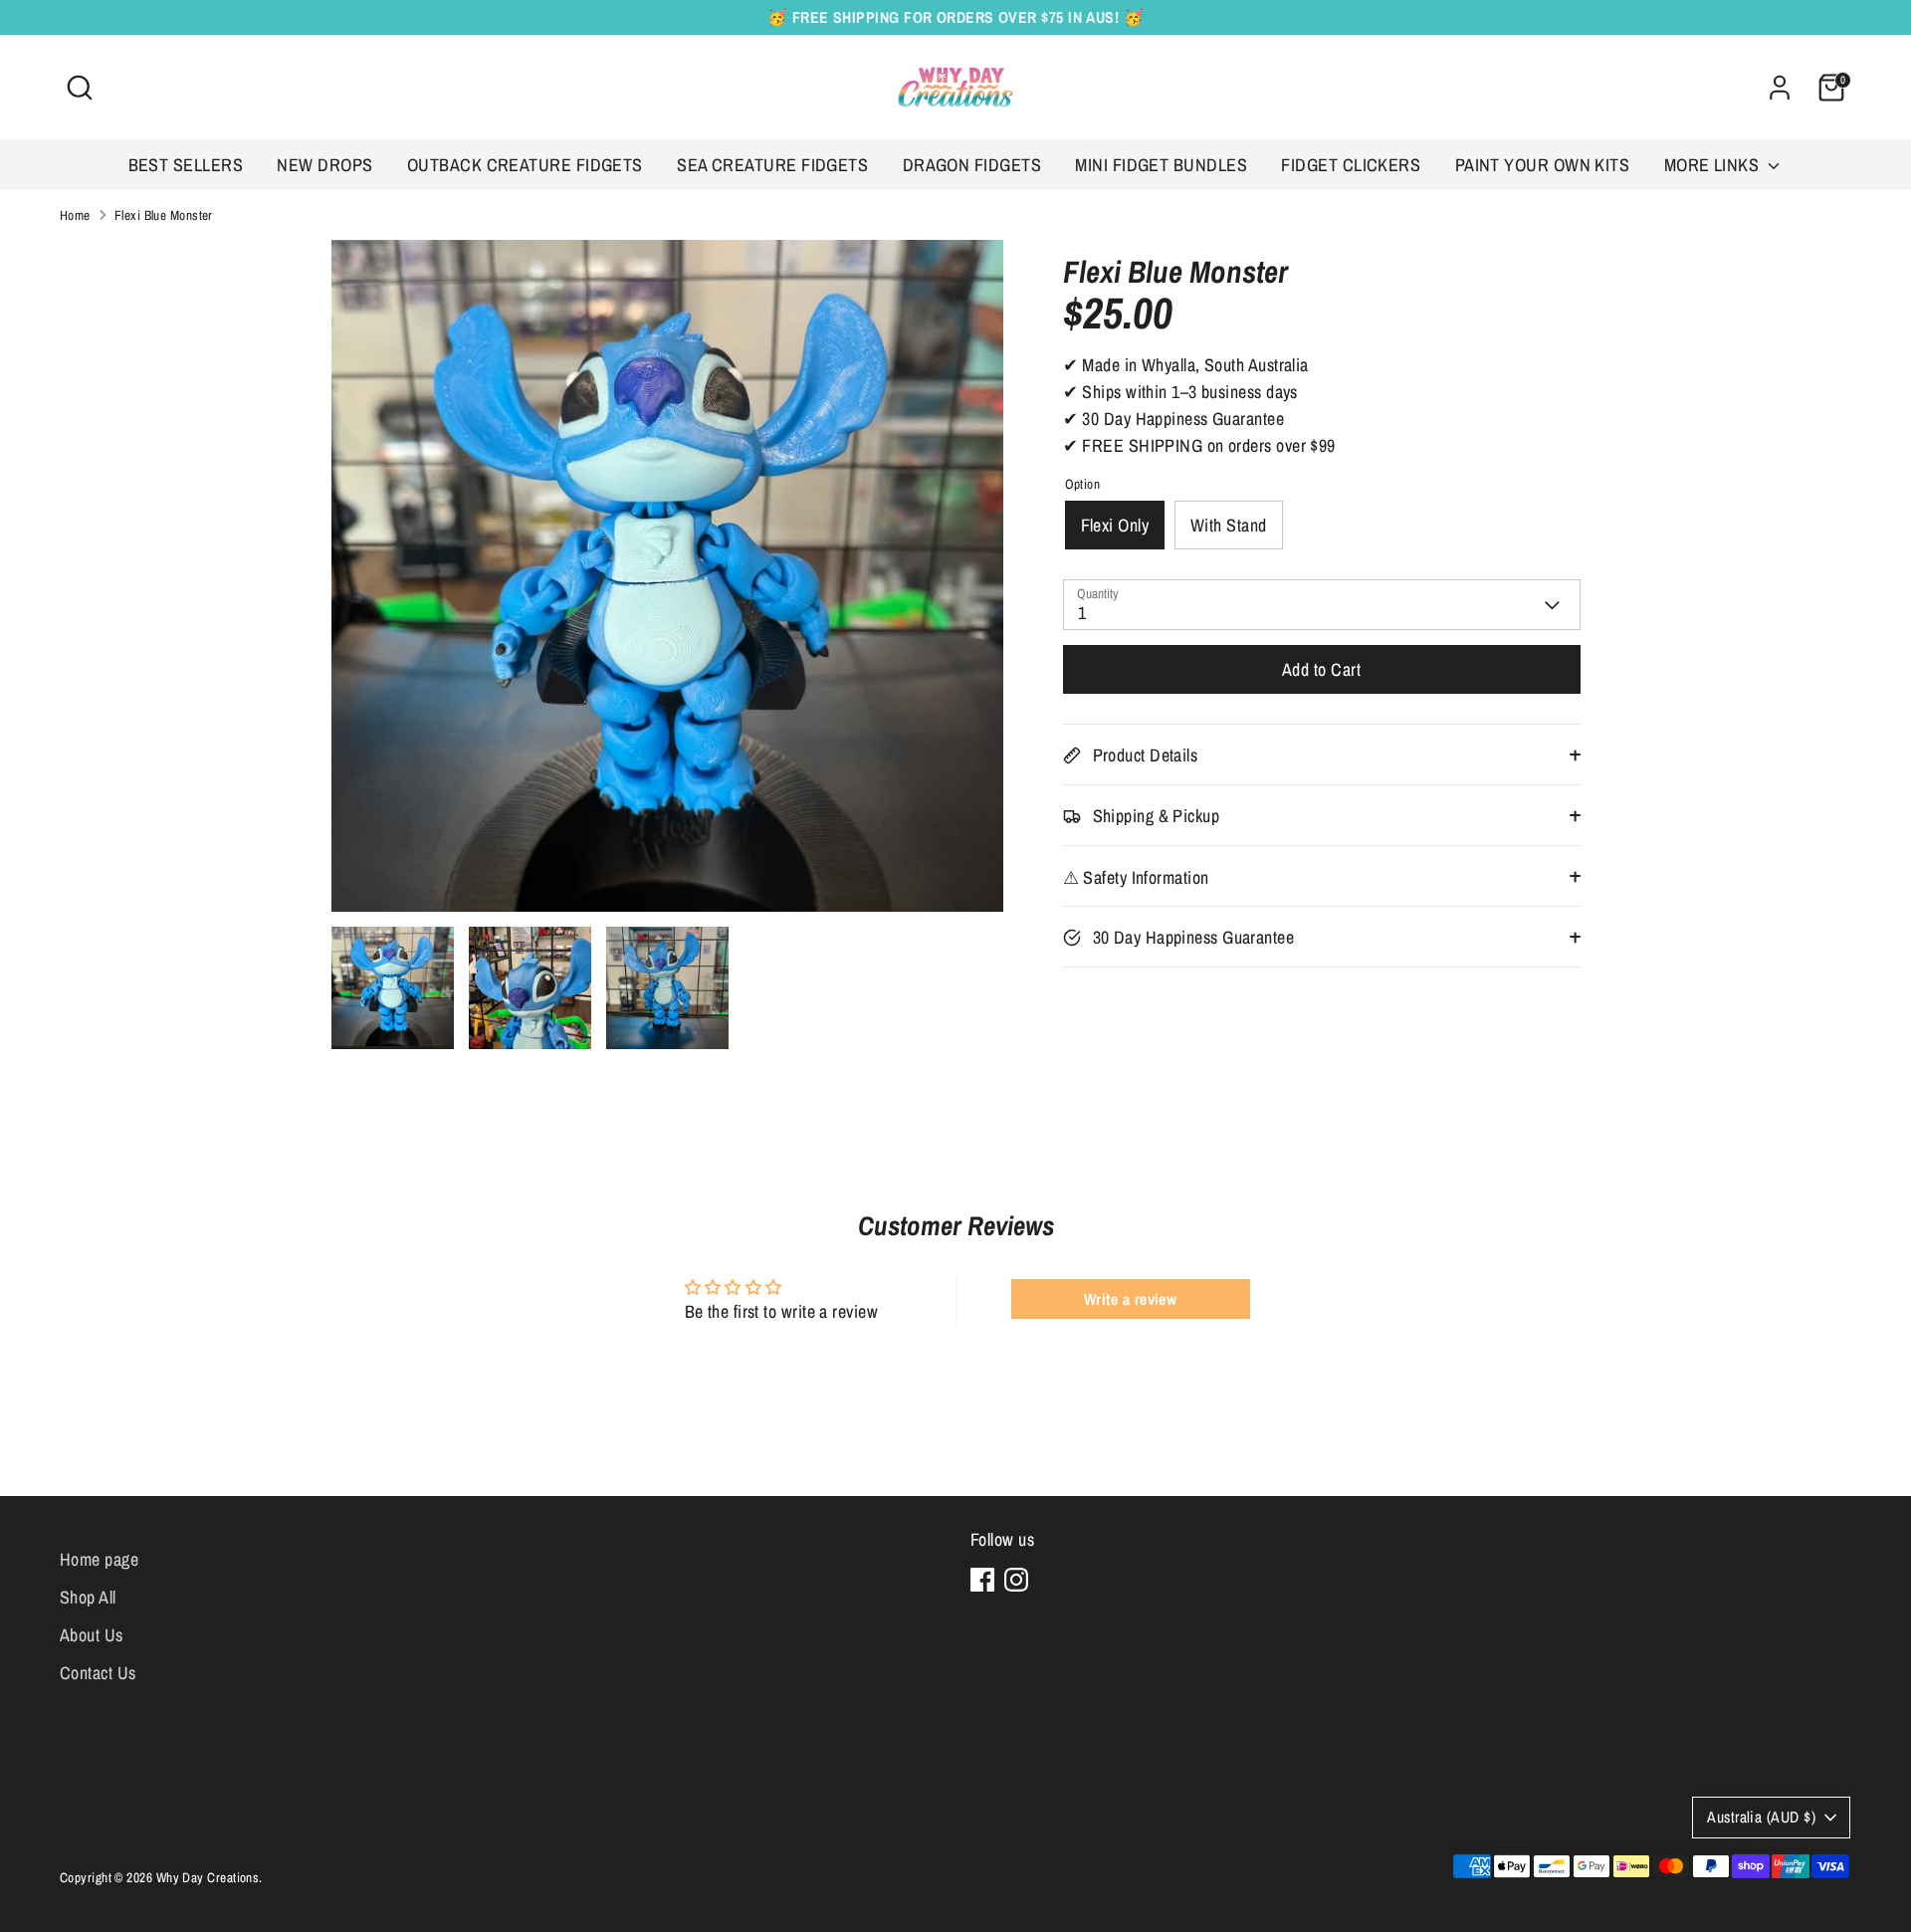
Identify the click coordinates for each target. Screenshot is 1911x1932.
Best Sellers (186, 165)
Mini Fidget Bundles (1161, 165)
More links (1714, 165)
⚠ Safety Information (1136, 878)
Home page (99, 1559)
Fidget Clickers (1351, 165)
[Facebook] (982, 1580)
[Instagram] (1016, 1580)
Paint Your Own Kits (1543, 165)
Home (75, 215)
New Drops (324, 165)
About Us (92, 1635)
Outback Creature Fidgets (525, 165)
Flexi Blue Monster (164, 215)
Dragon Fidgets (972, 165)
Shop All (88, 1597)
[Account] (1780, 88)
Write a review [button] (1130, 1299)
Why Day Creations (208, 1877)
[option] (667, 583)
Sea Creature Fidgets (772, 165)
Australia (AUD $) (1761, 1817)
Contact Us (98, 1673)
